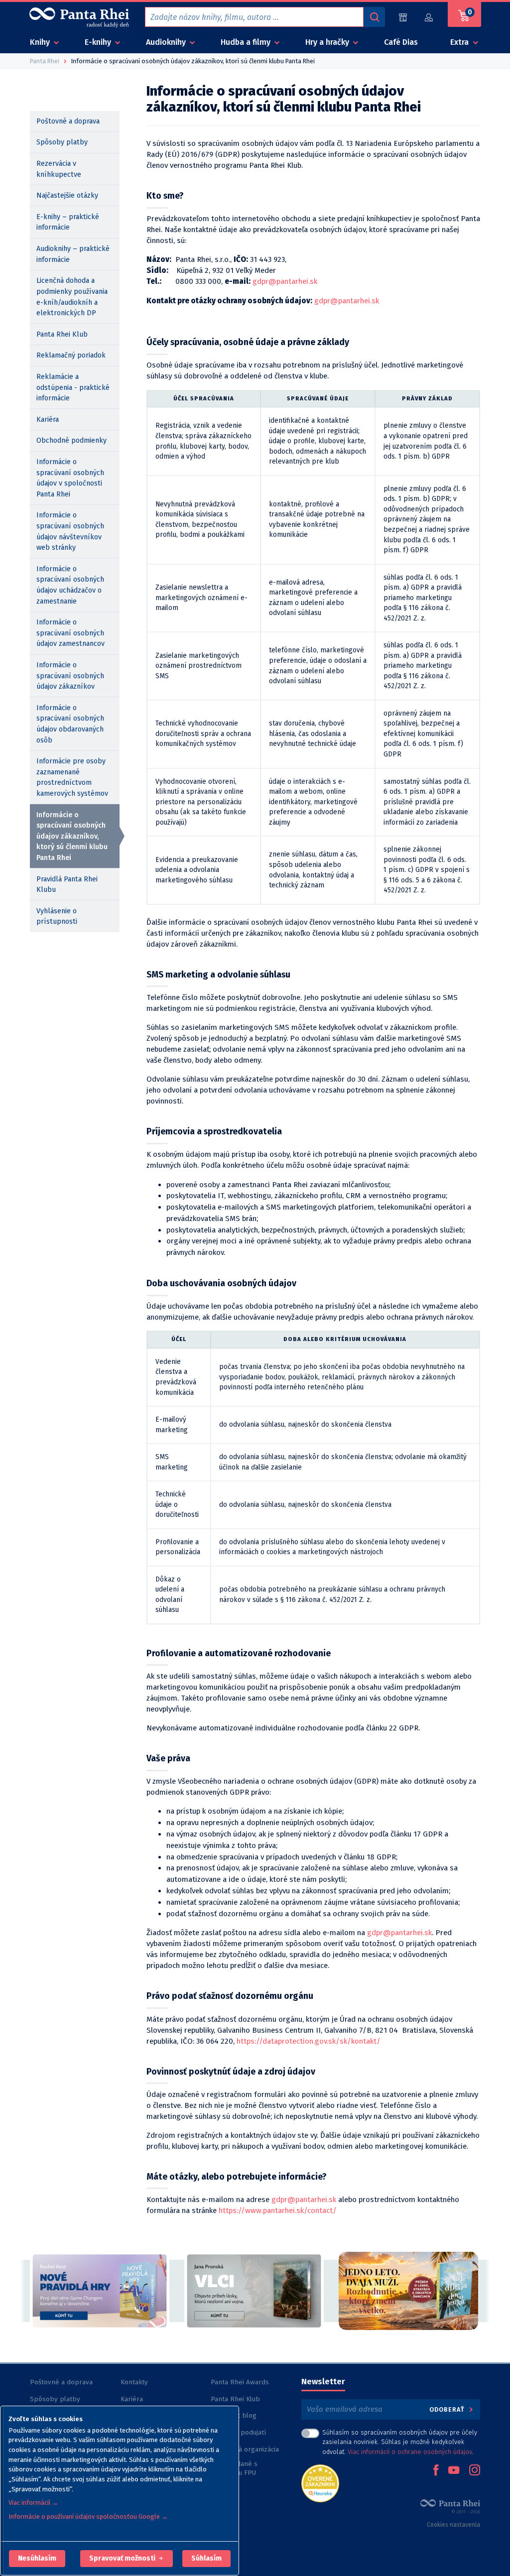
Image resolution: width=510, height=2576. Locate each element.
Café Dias (401, 42)
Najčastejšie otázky (67, 195)
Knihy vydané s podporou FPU (234, 2468)
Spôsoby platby (62, 142)
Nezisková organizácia (245, 2449)
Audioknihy (167, 42)
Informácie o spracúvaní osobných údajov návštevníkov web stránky (70, 531)
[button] (37, 2559)
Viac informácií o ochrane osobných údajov (410, 2452)
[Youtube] (454, 2471)
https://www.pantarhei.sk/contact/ (278, 2210)
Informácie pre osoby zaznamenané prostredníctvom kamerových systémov (72, 777)
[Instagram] (475, 2471)
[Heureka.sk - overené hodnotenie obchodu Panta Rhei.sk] (320, 2483)
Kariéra (48, 420)
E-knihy (99, 42)
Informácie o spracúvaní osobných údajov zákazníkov (70, 676)
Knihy (41, 42)
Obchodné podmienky (71, 440)
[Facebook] (436, 2471)
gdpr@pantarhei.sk (285, 281)
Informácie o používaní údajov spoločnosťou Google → (88, 2516)
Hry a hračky (328, 42)
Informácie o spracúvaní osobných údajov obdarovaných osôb (70, 724)
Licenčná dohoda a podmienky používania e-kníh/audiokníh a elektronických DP (72, 297)
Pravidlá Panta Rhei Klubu (67, 885)
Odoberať (448, 2409)
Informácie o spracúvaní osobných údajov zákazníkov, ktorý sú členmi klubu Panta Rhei (72, 836)
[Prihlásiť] (429, 17)
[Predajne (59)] (403, 17)
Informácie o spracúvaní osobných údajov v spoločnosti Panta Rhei (70, 478)
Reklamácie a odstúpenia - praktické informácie (73, 387)
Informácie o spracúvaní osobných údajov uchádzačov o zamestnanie (70, 585)
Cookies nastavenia (453, 2525)
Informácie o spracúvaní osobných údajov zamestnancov (70, 633)
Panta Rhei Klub (62, 334)
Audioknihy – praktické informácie (73, 254)
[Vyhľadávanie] (374, 17)
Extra (460, 42)
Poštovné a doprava (68, 121)
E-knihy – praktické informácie (68, 222)
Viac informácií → (33, 2503)
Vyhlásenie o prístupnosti (57, 917)
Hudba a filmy (247, 42)
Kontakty (134, 2382)
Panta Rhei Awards (240, 2382)
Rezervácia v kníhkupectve (59, 169)
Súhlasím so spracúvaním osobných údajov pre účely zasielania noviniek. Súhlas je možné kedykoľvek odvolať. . (400, 2442)
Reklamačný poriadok (71, 355)
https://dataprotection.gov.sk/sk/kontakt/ (309, 2041)
